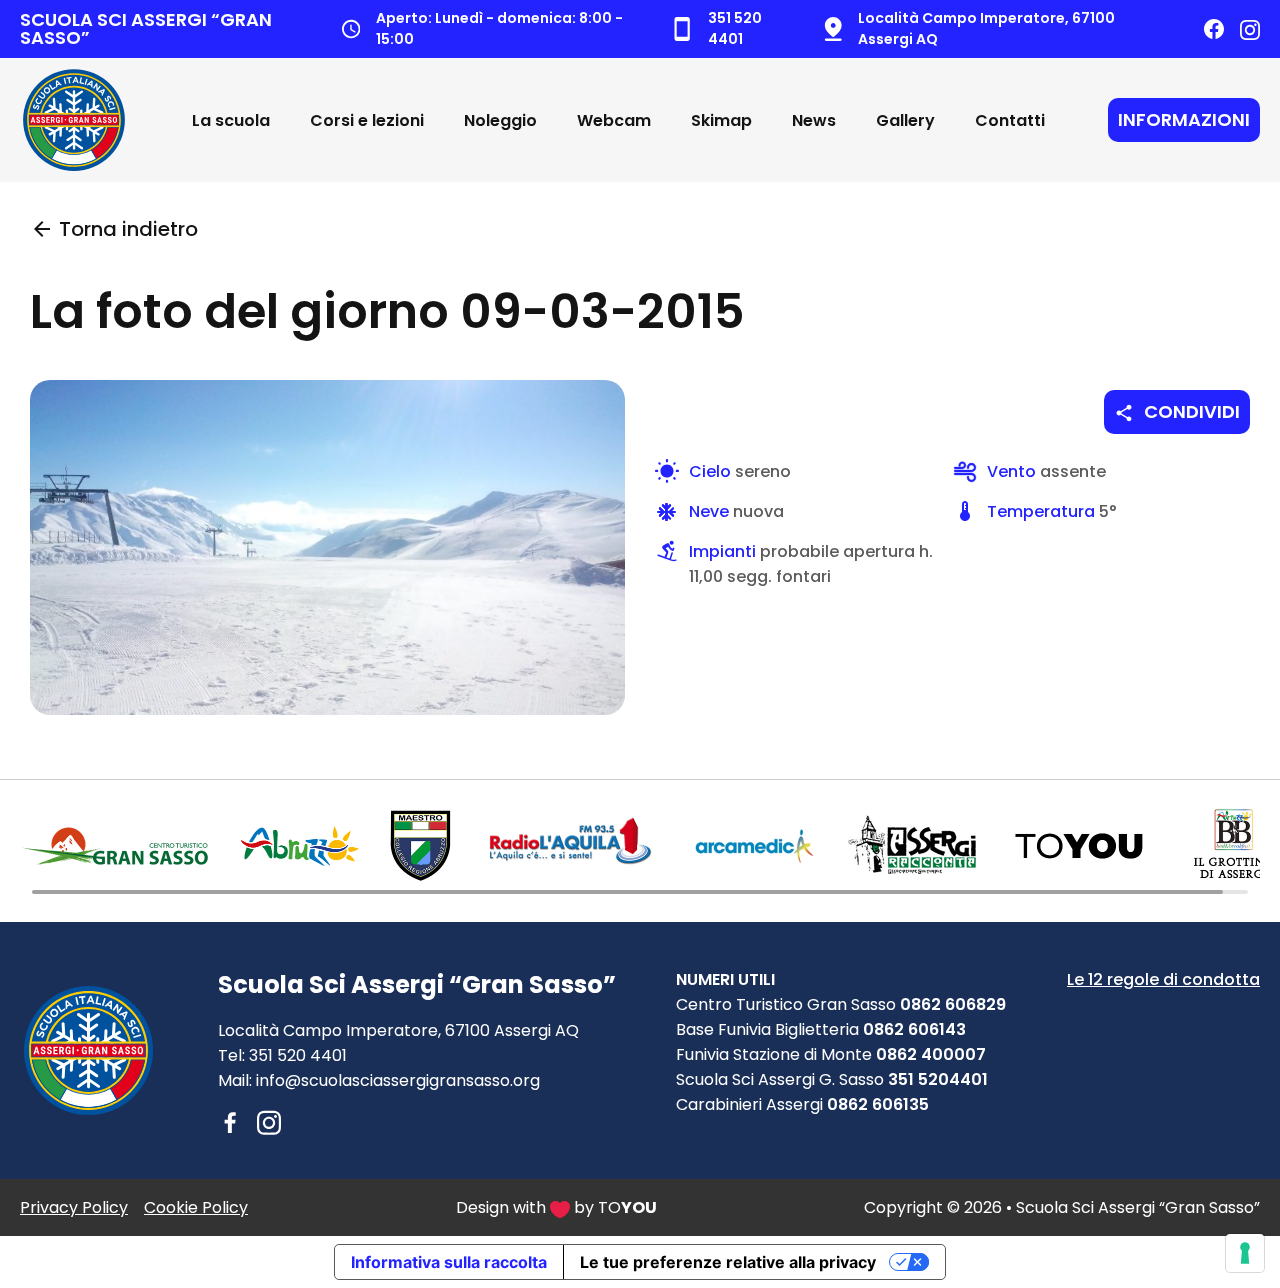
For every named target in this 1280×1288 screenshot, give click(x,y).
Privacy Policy (74, 1207)
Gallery (905, 120)
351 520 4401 (298, 1055)
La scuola (231, 120)
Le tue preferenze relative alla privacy (728, 1262)
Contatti (1010, 120)
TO (627, 1207)
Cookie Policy (196, 1207)
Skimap (721, 120)
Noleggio (500, 120)
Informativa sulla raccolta (449, 1262)
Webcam (614, 120)
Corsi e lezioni (367, 120)
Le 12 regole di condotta (1163, 979)
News (814, 120)
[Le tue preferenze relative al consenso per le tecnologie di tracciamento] (1245, 1253)
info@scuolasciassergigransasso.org (398, 1080)
